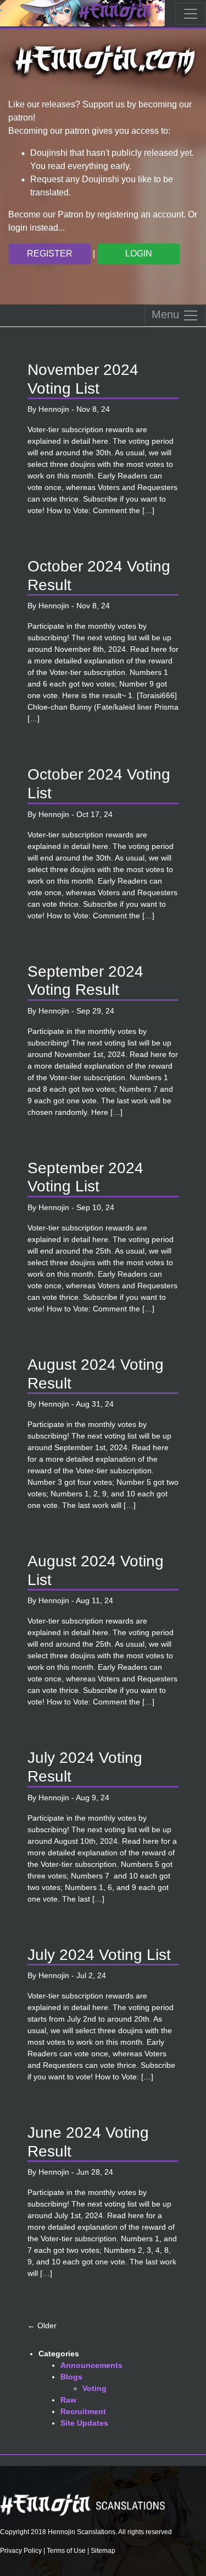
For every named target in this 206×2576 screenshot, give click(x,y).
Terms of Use (66, 2551)
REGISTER (50, 254)
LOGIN (139, 254)
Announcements (91, 2365)
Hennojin (54, 409)
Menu (167, 314)
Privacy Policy (21, 2551)
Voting (94, 2388)
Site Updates (84, 2423)
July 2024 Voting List (99, 1955)
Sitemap (103, 2551)
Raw (68, 2400)
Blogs (71, 2377)
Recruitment (83, 2411)
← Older (42, 2326)
